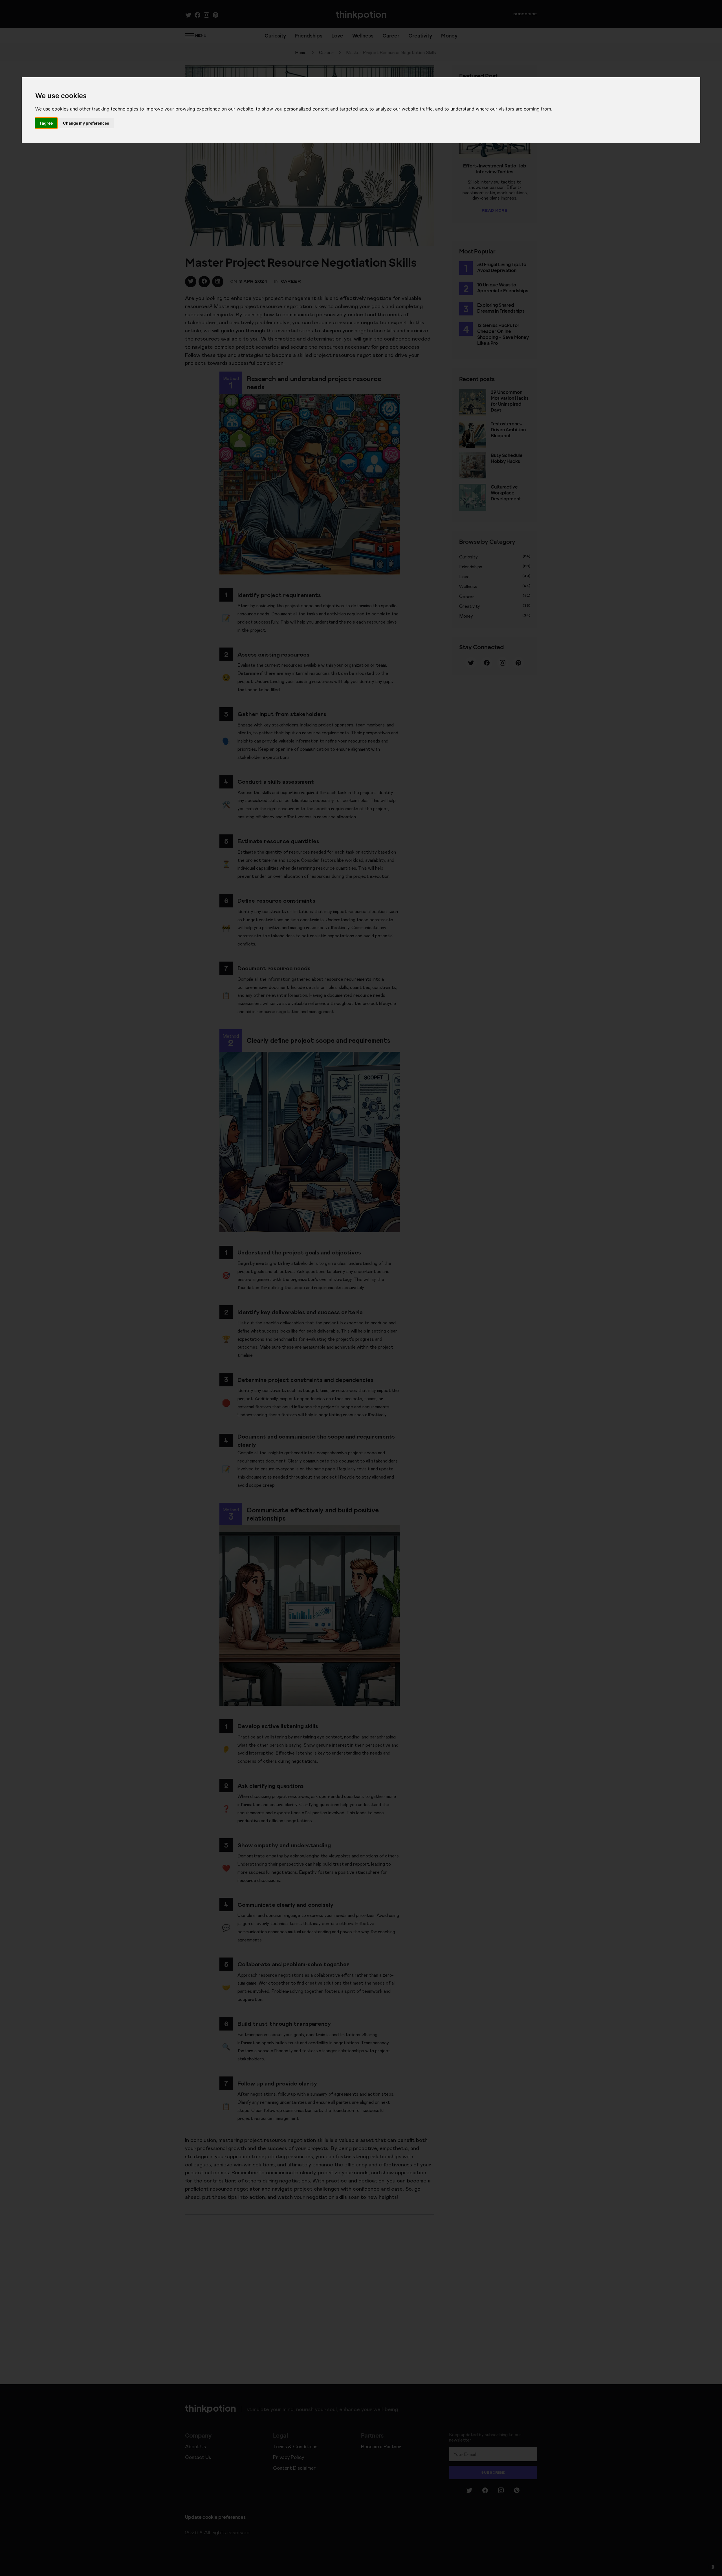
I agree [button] (46, 123)
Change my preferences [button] (86, 123)
